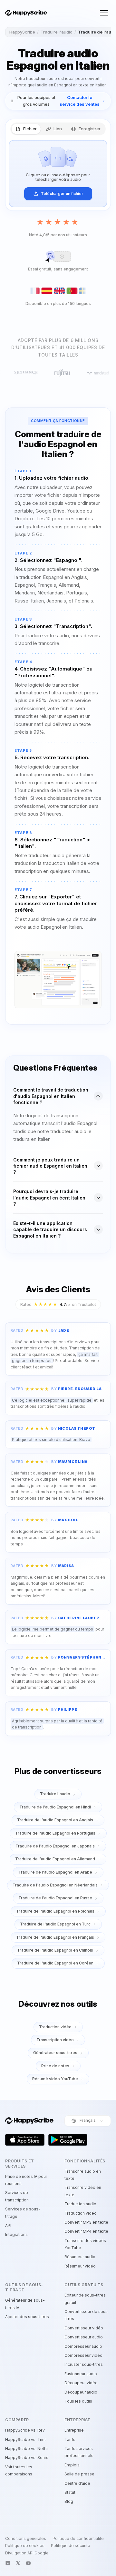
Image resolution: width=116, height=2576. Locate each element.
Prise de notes (55, 2066)
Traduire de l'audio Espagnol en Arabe (55, 1872)
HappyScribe (22, 32)
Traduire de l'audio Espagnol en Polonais (55, 1911)
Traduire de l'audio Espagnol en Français (55, 1937)
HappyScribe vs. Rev (25, 2430)
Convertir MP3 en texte (86, 2222)
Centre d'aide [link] (77, 2483)
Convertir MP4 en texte (86, 2231)
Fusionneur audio (81, 2374)
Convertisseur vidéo (84, 2328)
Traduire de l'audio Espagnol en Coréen (55, 1963)
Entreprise (74, 2430)
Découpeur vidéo (81, 2383)
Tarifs (70, 2439)
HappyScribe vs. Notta (26, 2449)
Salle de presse (79, 2474)
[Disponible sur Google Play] (68, 2140)
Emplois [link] (72, 2465)
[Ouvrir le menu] (104, 13)
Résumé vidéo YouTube (55, 2079)
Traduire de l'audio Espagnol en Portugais (55, 1833)
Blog (69, 2501)
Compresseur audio (83, 2346)
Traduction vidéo (55, 2027)
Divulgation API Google (27, 2553)
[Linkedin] (8, 2563)
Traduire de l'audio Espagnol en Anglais (55, 1820)
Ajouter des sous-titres (27, 2317)
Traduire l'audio (57, 32)
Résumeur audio (80, 2257)
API (8, 2225)
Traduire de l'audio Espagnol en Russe (55, 1898)
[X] (18, 2563)
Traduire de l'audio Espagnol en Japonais (55, 1846)
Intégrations (16, 2234)
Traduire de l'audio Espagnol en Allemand (55, 1859)
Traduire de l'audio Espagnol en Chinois (55, 1950)
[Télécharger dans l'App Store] (25, 2140)
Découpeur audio (81, 2392)
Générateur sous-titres (55, 2053)
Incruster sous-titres (84, 2364)
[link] (58, 101)
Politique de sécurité (71, 2546)
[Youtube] (28, 2563)
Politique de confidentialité (78, 2539)
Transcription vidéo (55, 2040)
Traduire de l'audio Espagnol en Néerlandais (55, 1885)
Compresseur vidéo (83, 2355)
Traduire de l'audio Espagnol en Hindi (55, 1807)
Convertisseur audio (84, 2337)
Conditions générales (26, 2539)
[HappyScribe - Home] (26, 13)
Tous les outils (78, 2401)
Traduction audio (80, 2204)
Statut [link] (70, 2492)
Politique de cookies (25, 2546)
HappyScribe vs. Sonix (27, 2458)
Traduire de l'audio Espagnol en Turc (55, 1924)
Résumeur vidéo (80, 2266)
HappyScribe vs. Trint (25, 2439)
